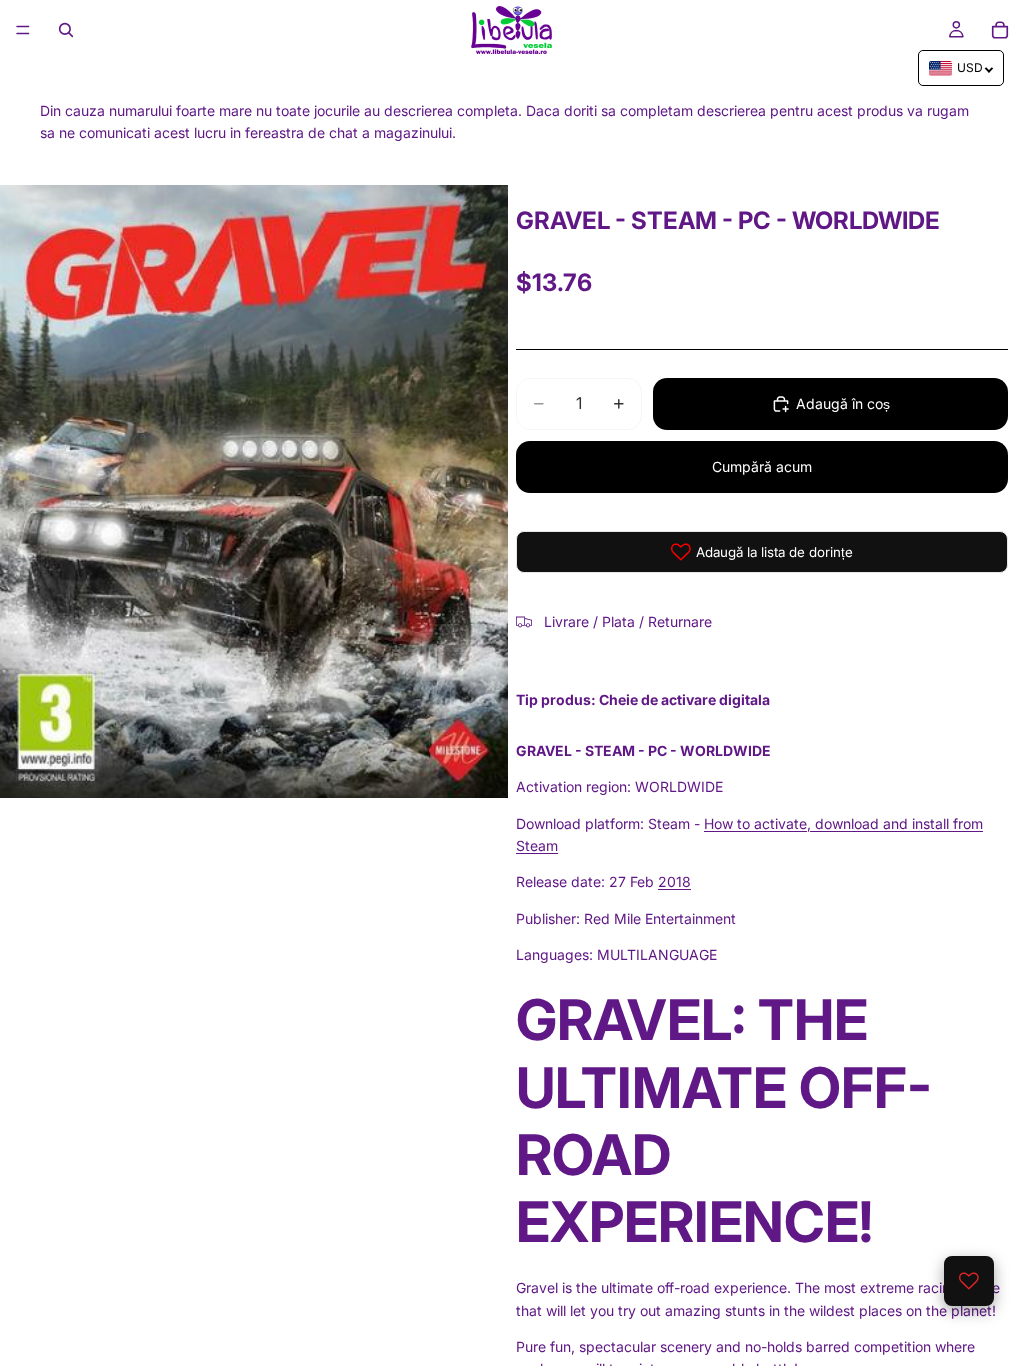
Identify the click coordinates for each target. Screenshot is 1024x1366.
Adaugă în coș (843, 403)
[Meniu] (23, 30)
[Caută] (66, 30)
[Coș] (1000, 30)
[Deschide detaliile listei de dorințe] (969, 1281)
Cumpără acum (762, 466)
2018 (674, 881)
